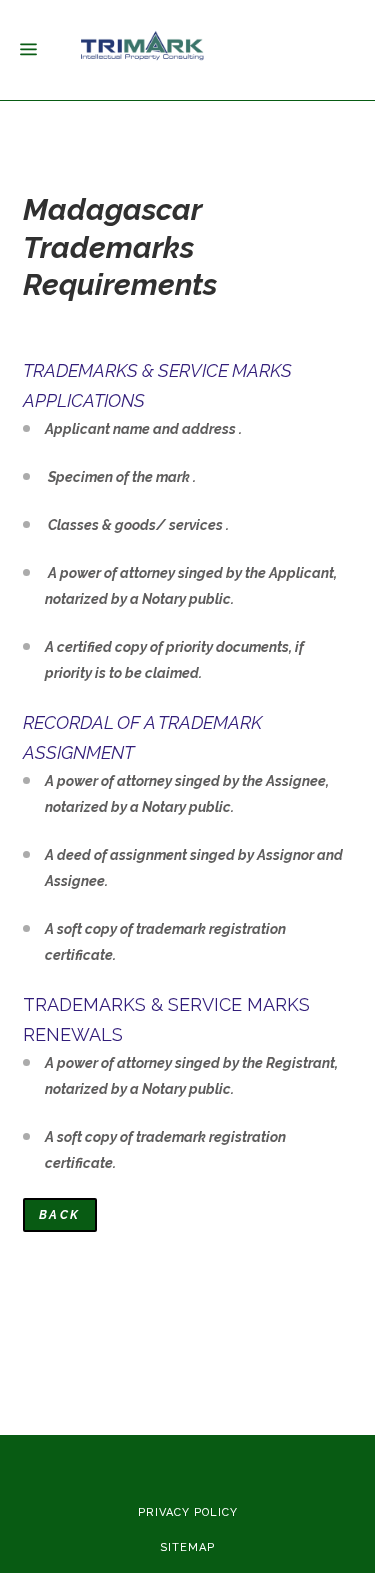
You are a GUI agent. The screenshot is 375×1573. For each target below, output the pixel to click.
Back (60, 1215)
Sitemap (187, 1547)
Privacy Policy (188, 1512)
